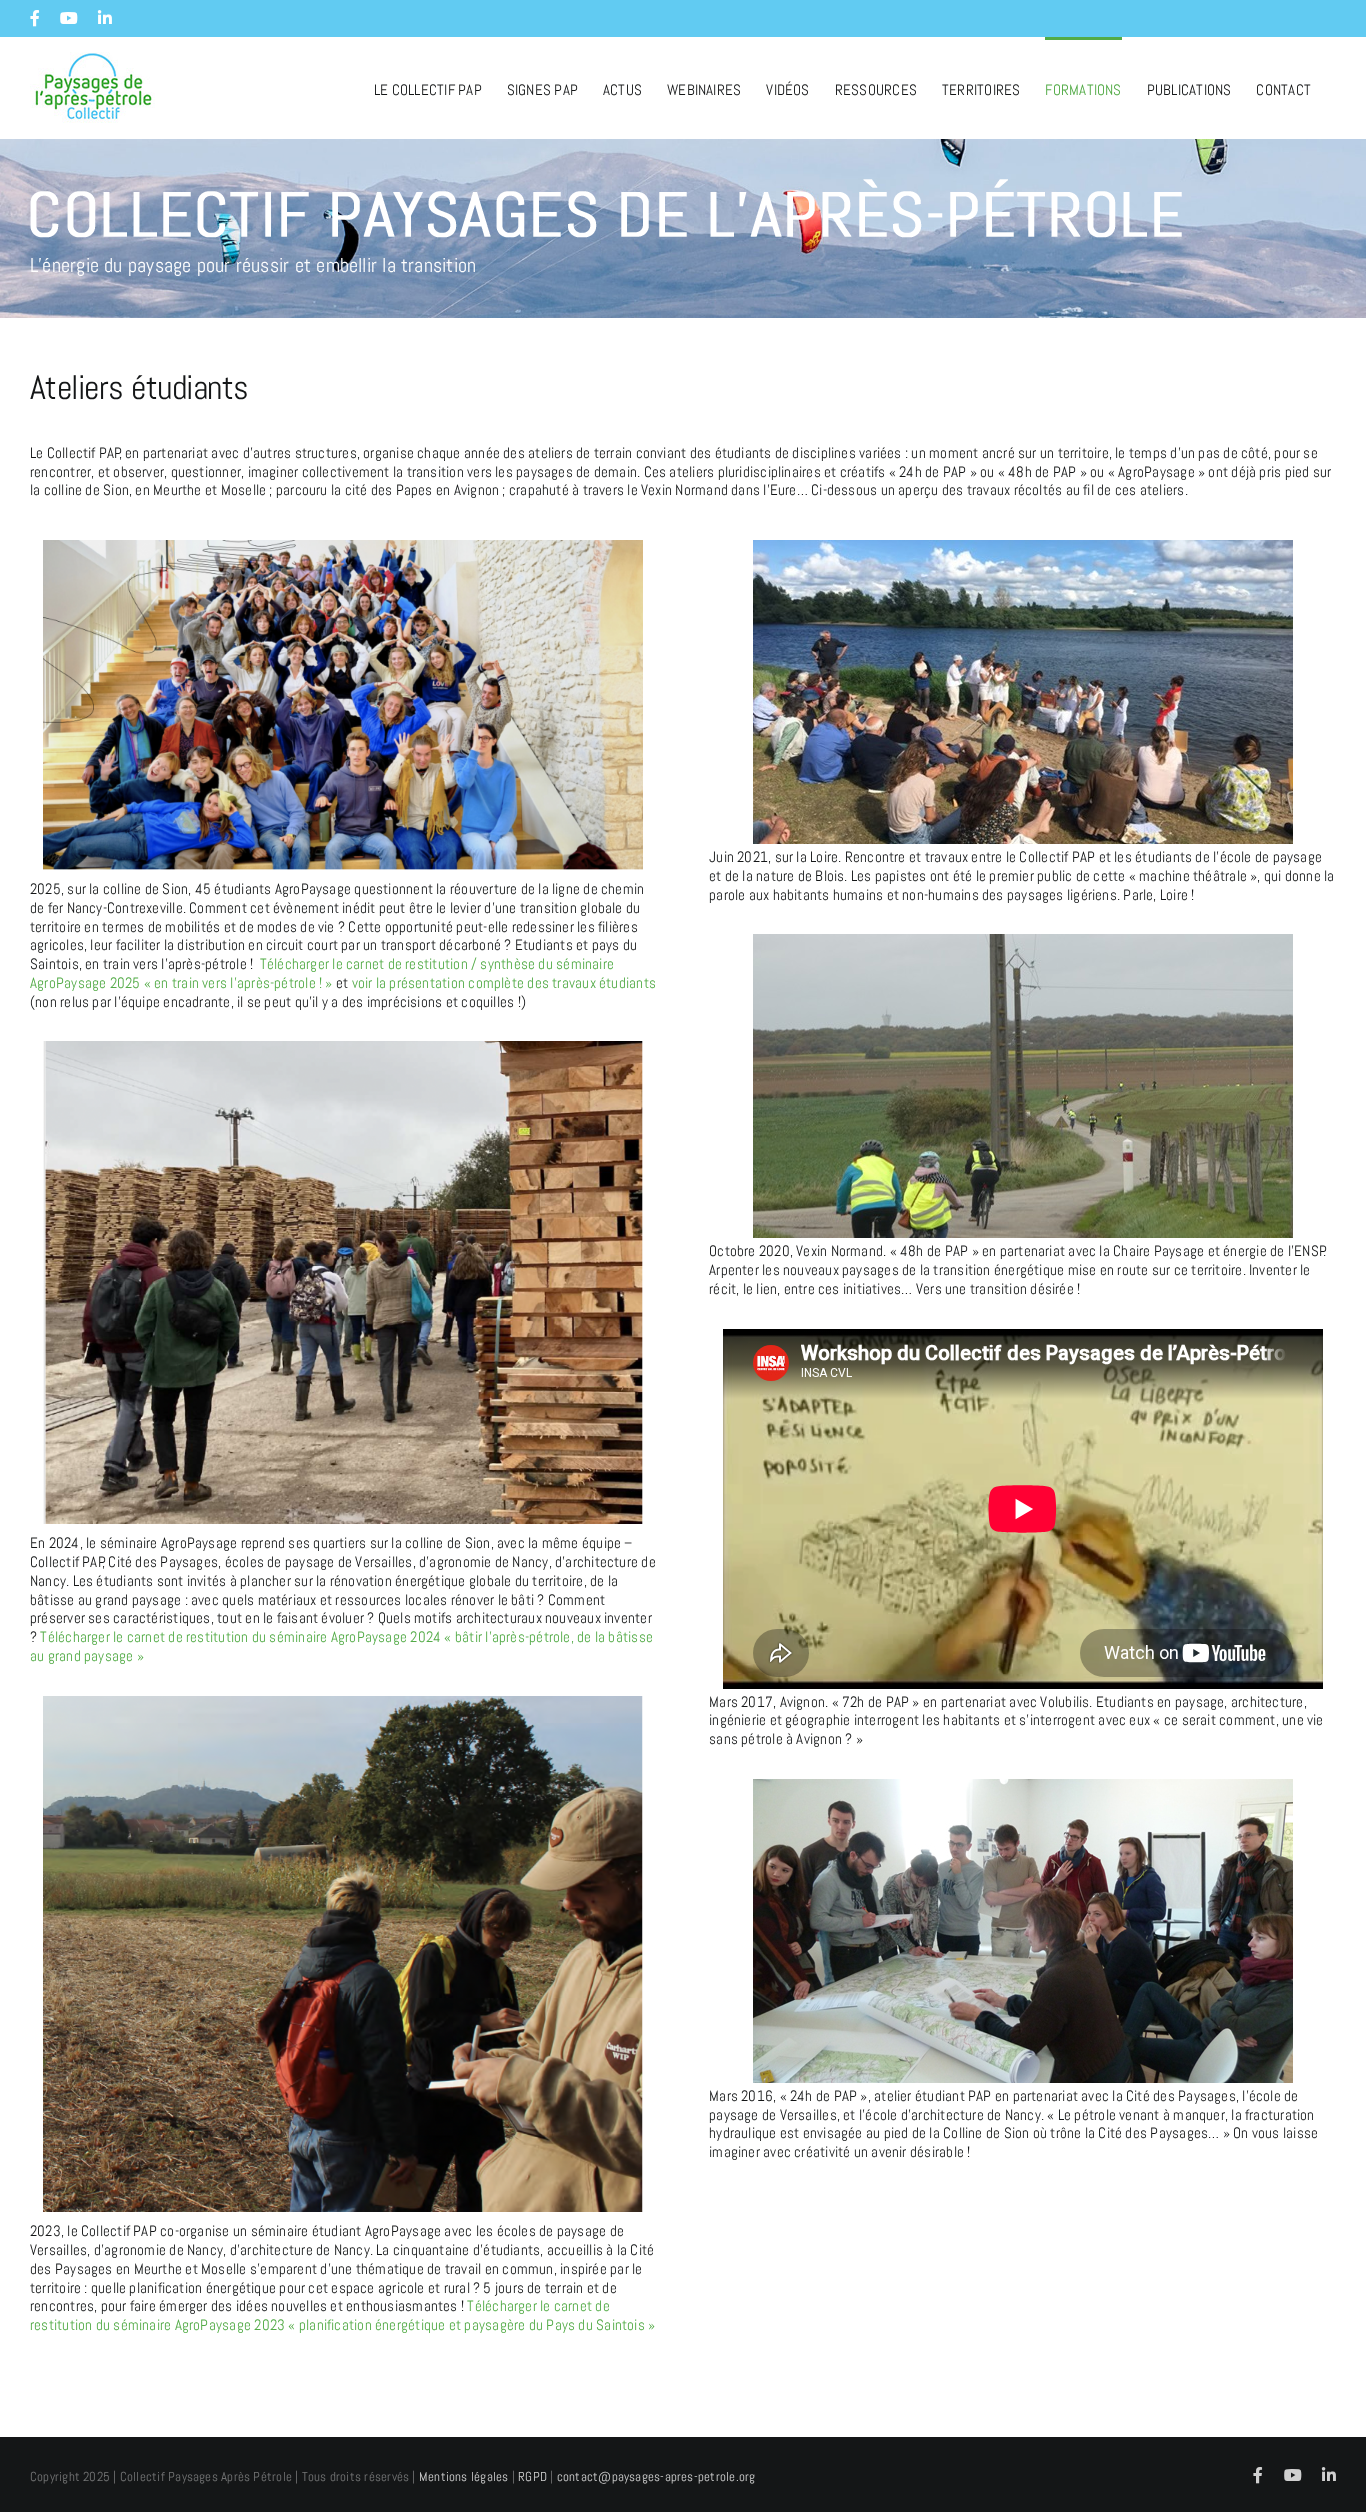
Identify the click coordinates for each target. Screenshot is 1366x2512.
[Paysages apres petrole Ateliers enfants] (1023, 547)
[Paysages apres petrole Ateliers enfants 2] (1023, 1786)
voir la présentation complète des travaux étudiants (504, 982)
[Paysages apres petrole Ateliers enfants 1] (1023, 941)
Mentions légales (464, 2476)
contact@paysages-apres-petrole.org (656, 2476)
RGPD (532, 2476)
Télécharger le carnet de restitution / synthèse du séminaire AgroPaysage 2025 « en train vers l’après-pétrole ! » (322, 973)
